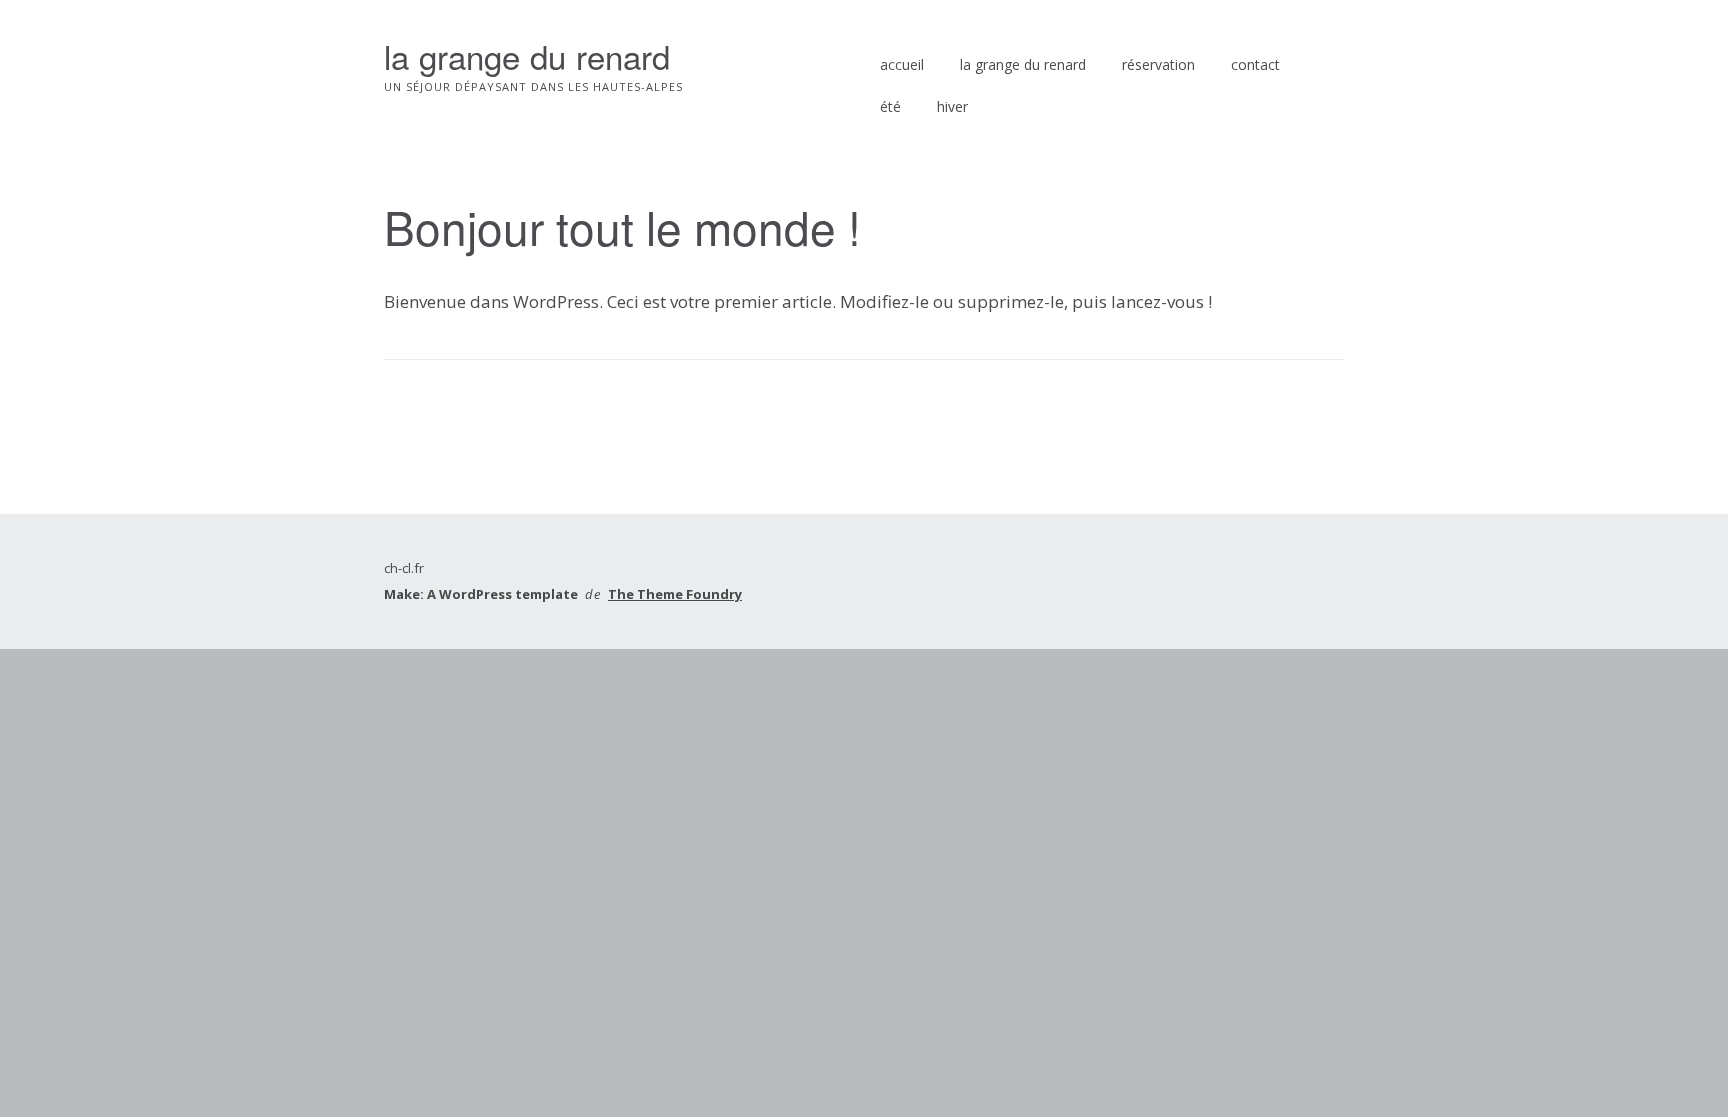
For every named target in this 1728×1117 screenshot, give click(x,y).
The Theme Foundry (675, 594)
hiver (952, 106)
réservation (1158, 64)
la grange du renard (527, 55)
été (890, 106)
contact (1255, 64)
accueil (902, 64)
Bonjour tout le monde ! (622, 226)
